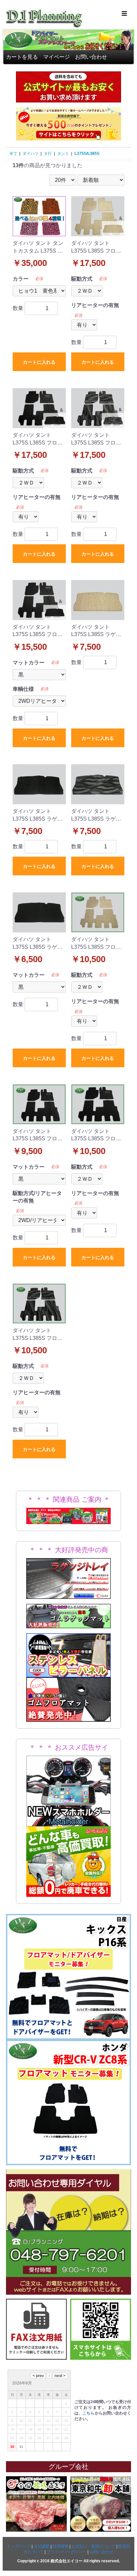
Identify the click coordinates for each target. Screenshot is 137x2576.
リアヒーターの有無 (95, 305)
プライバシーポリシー (67, 2552)
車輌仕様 (23, 689)
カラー (21, 279)
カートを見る (22, 57)
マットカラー (29, 663)
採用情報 (61, 2546)
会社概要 (42, 2546)
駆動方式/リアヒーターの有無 (37, 1197)
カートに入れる (39, 362)
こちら (89, 2413)
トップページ (19, 2546)
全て (13, 154)
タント (63, 154)
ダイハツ (31, 154)
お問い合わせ (91, 57)
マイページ (57, 57)
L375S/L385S (87, 154)
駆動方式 (82, 279)
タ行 (48, 154)
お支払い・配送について (93, 2546)
